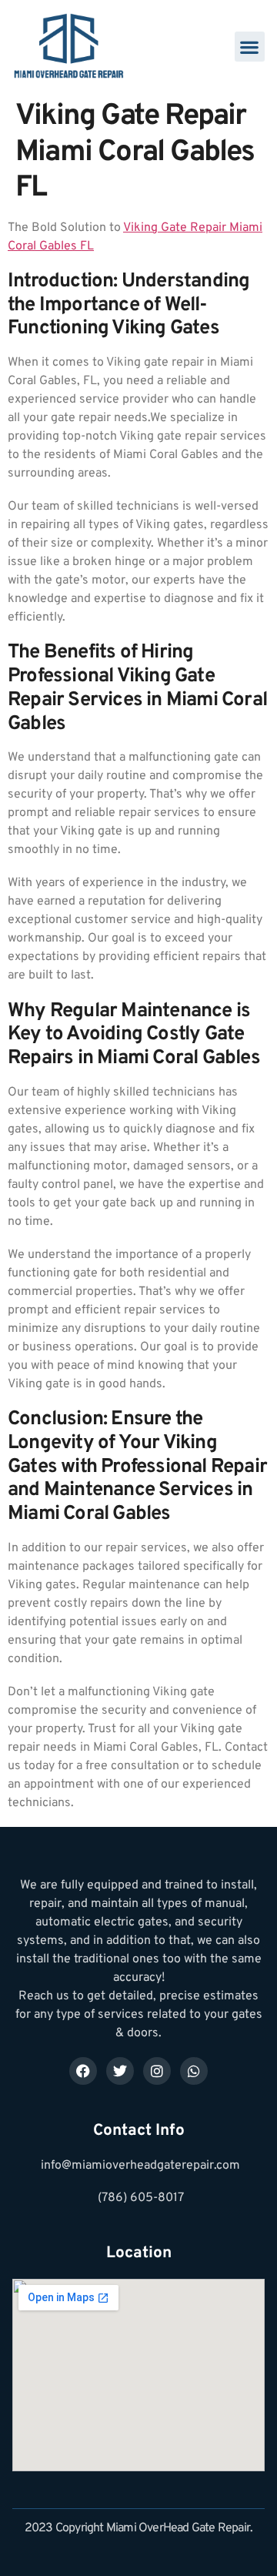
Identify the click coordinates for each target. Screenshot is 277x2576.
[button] (250, 47)
